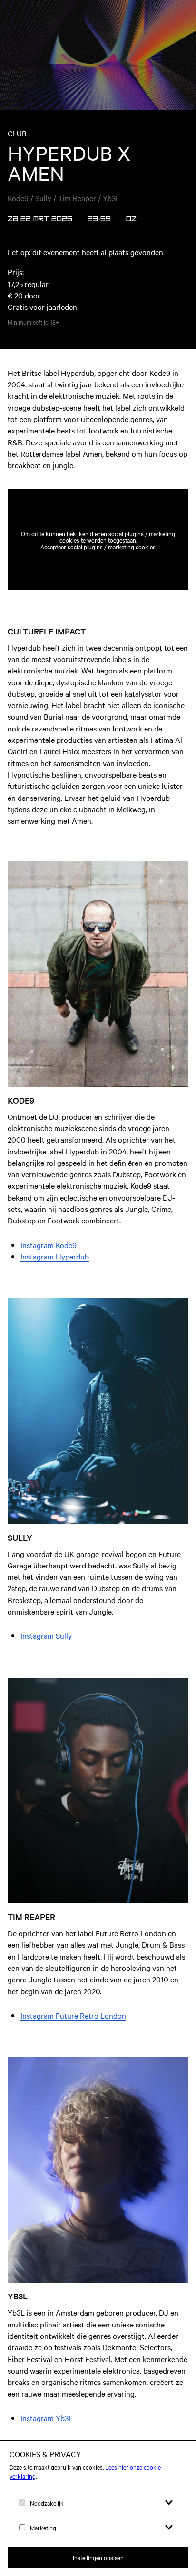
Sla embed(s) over (141, 466)
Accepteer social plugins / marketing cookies (98, 547)
